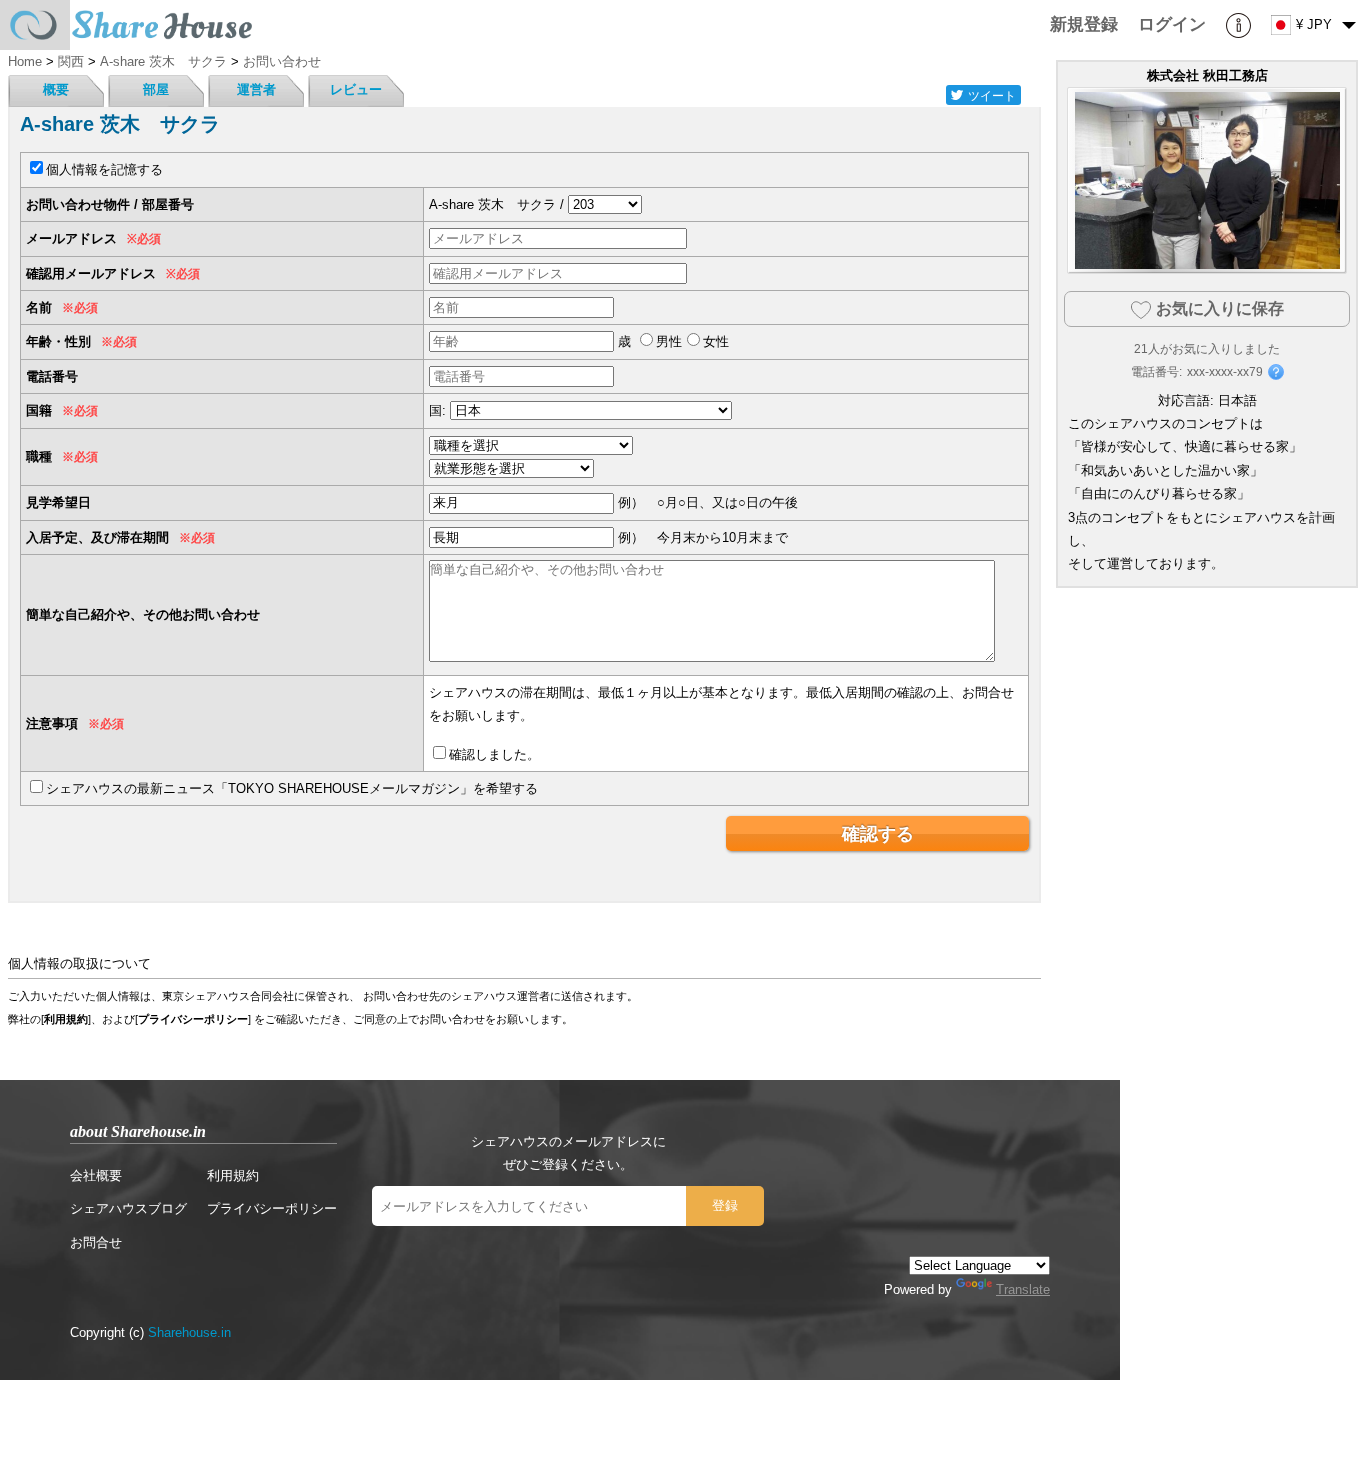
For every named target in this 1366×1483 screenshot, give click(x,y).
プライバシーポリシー (193, 1019)
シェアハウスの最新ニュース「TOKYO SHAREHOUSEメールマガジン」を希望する (292, 788)
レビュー (356, 89)
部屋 (156, 89)
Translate (1023, 1289)
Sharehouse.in (189, 1332)
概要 (56, 89)
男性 (669, 341)
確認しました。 (494, 754)
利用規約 (66, 1019)
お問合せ (96, 1242)
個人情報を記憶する (104, 169)
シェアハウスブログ (128, 1208)
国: (437, 410)
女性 (716, 341)
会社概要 (96, 1175)
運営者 (256, 89)
